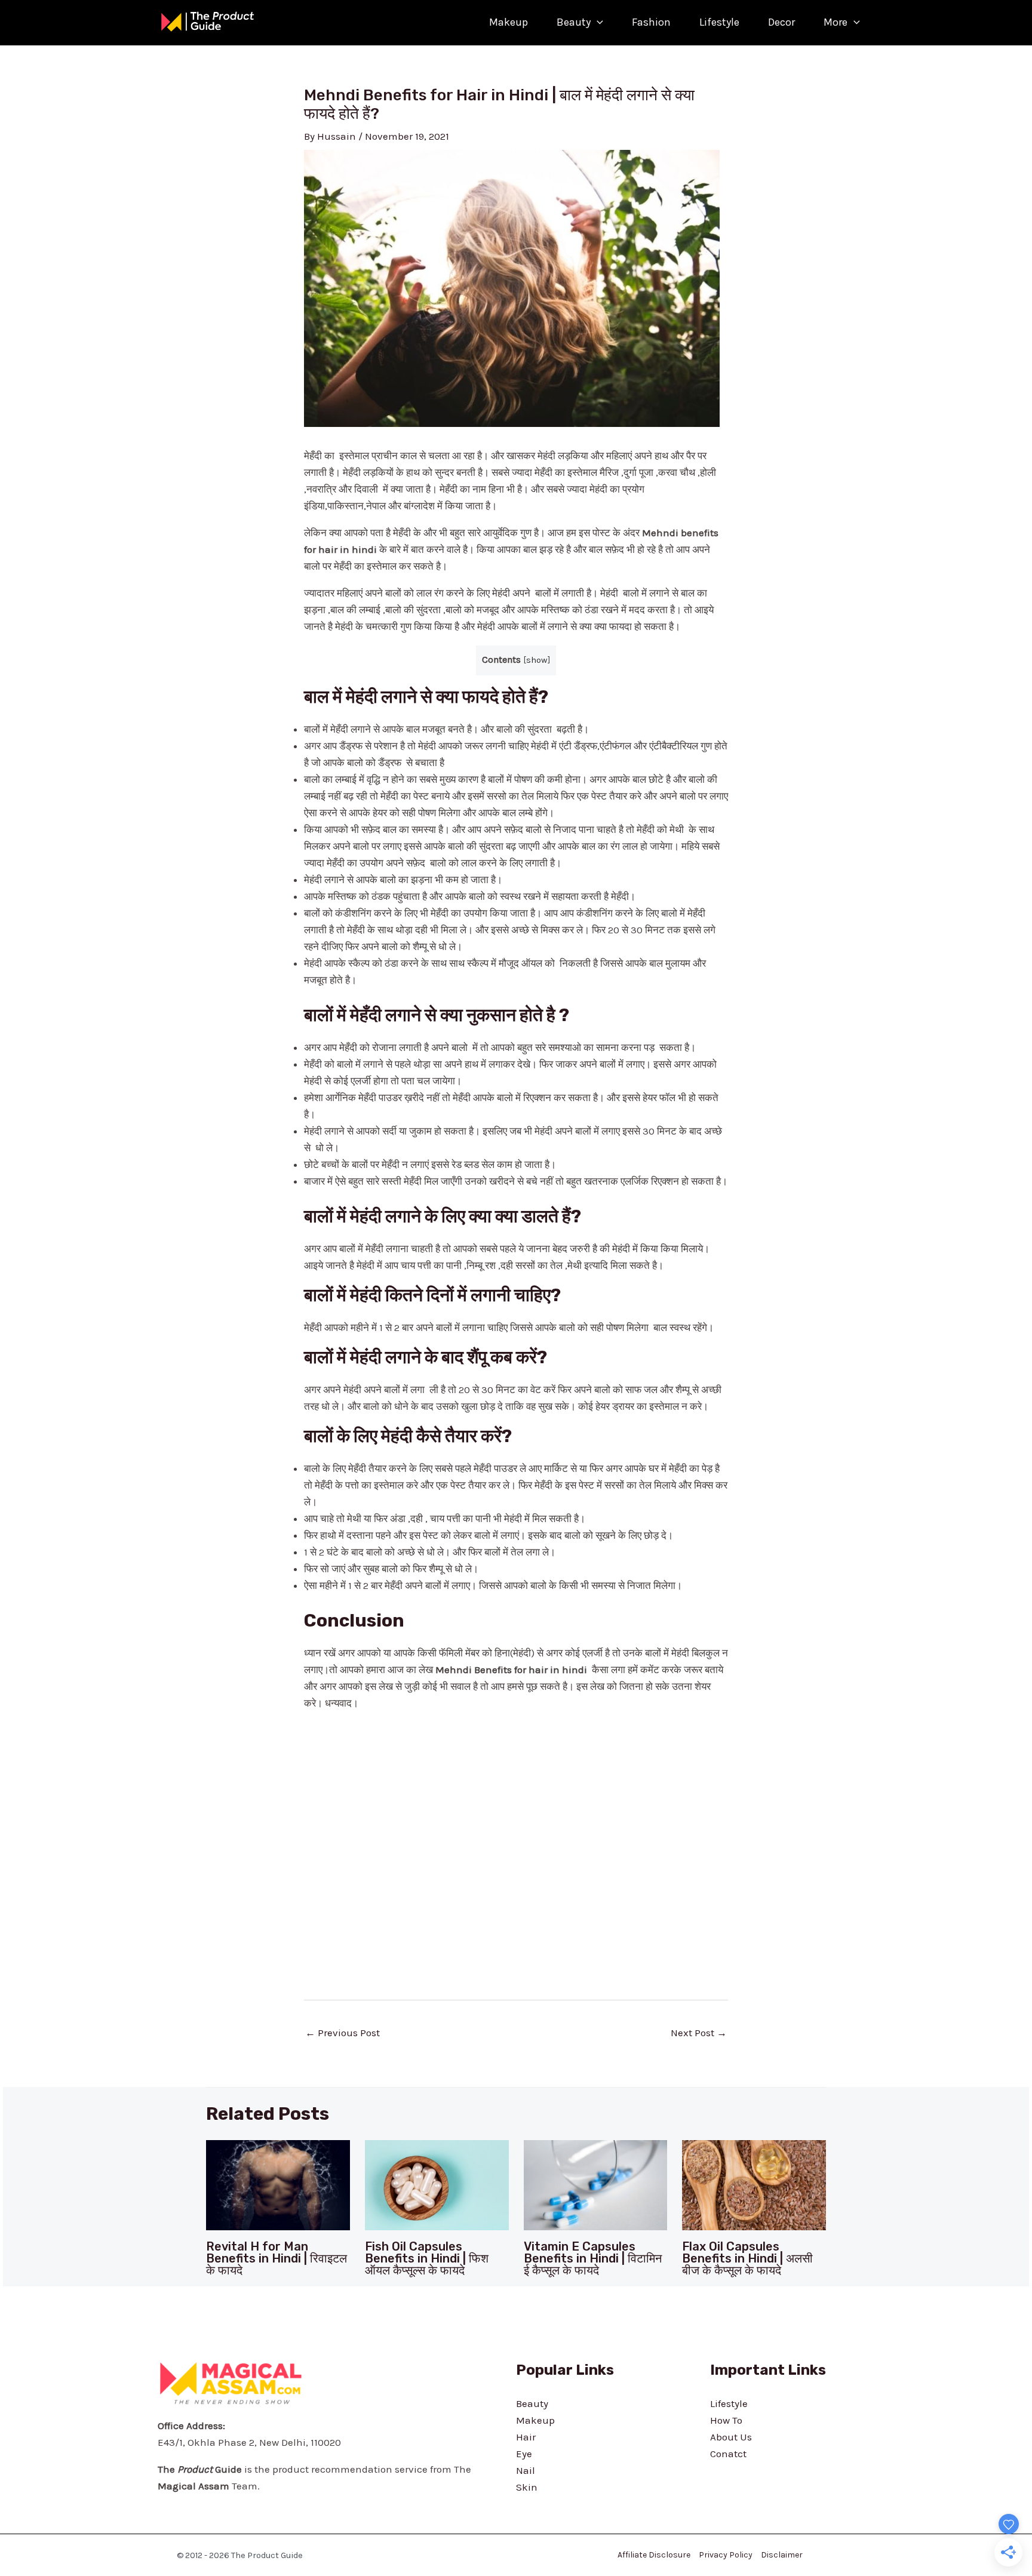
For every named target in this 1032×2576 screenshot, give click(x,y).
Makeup (509, 22)
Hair (526, 2437)
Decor (781, 22)
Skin (527, 2487)
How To (726, 2420)
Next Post (699, 2033)
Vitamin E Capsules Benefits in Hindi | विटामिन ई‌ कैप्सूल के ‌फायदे (593, 2258)
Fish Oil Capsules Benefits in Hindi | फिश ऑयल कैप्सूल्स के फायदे (427, 2258)
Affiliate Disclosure (654, 2555)
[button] (597, 22)
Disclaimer (782, 2555)
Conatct (728, 2454)
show (537, 660)
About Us (731, 2437)
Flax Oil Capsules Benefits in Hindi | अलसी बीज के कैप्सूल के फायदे (747, 2258)
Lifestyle (719, 22)
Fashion (651, 22)
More (836, 22)
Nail (526, 2470)
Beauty (574, 22)
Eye (524, 2454)
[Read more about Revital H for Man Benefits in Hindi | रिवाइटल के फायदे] (278, 2184)
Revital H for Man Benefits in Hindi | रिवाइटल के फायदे (277, 2258)
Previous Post (343, 2033)
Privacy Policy (726, 2555)
